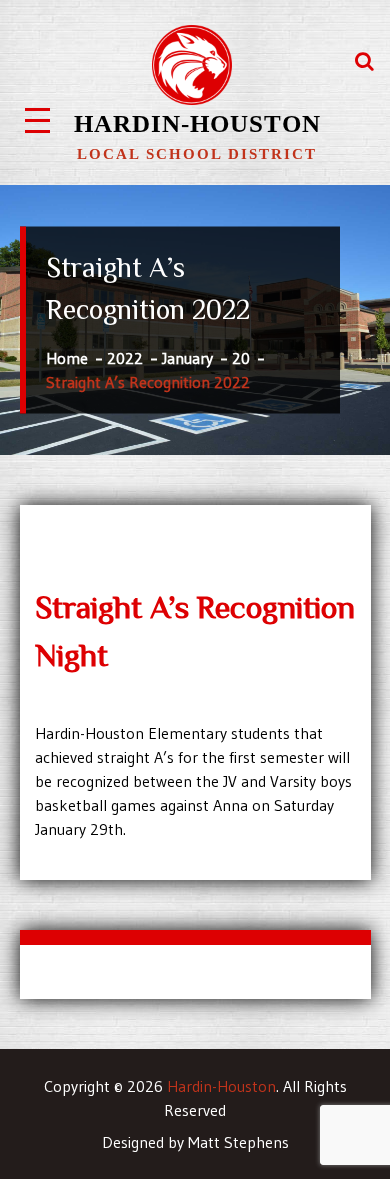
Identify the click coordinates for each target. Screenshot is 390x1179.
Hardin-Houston (197, 123)
